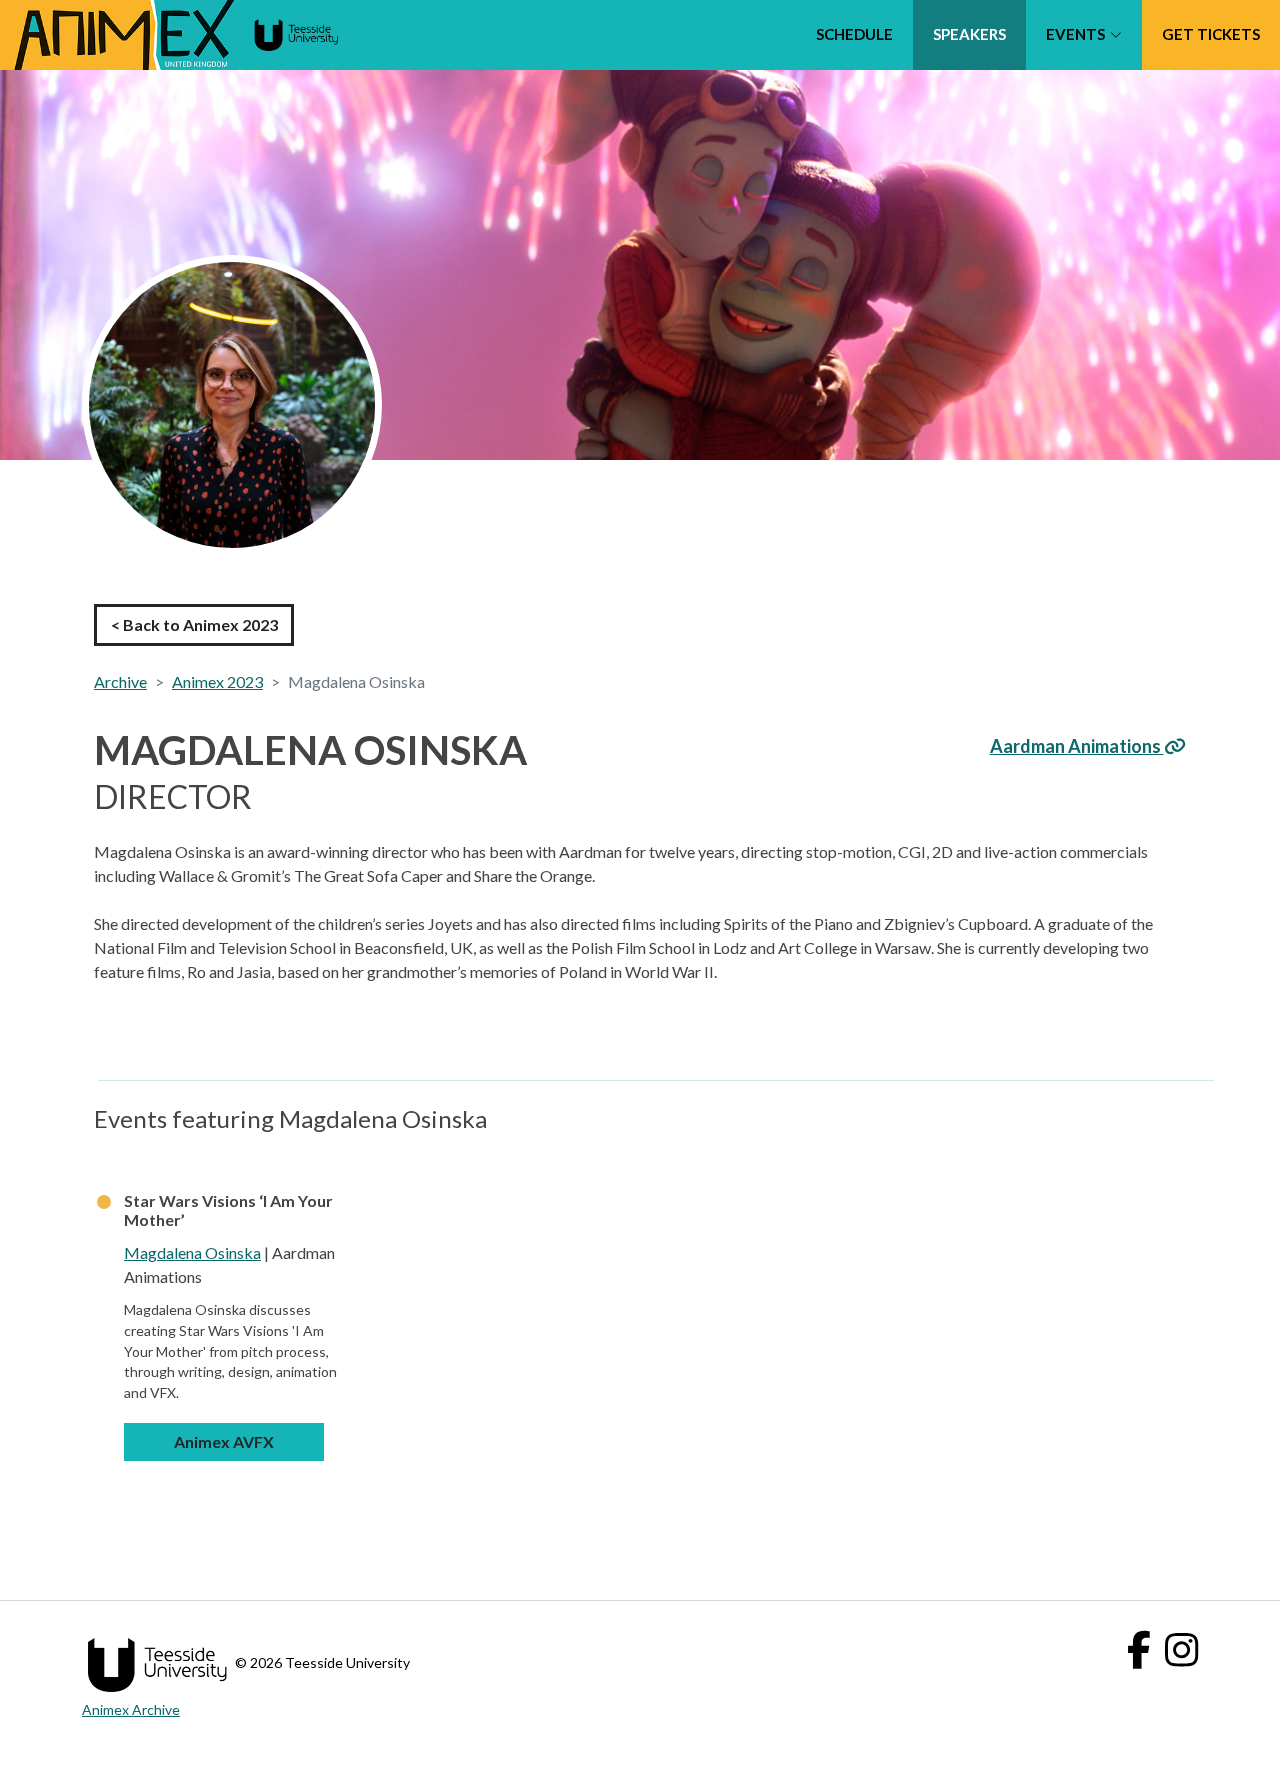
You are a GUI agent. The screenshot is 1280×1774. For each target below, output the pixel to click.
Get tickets (1211, 34)
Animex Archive (131, 1709)
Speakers (969, 34)
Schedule (854, 34)
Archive (120, 681)
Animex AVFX (224, 1441)
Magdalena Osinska (192, 1252)
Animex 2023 (217, 681)
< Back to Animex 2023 (194, 624)
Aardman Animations (1077, 746)
